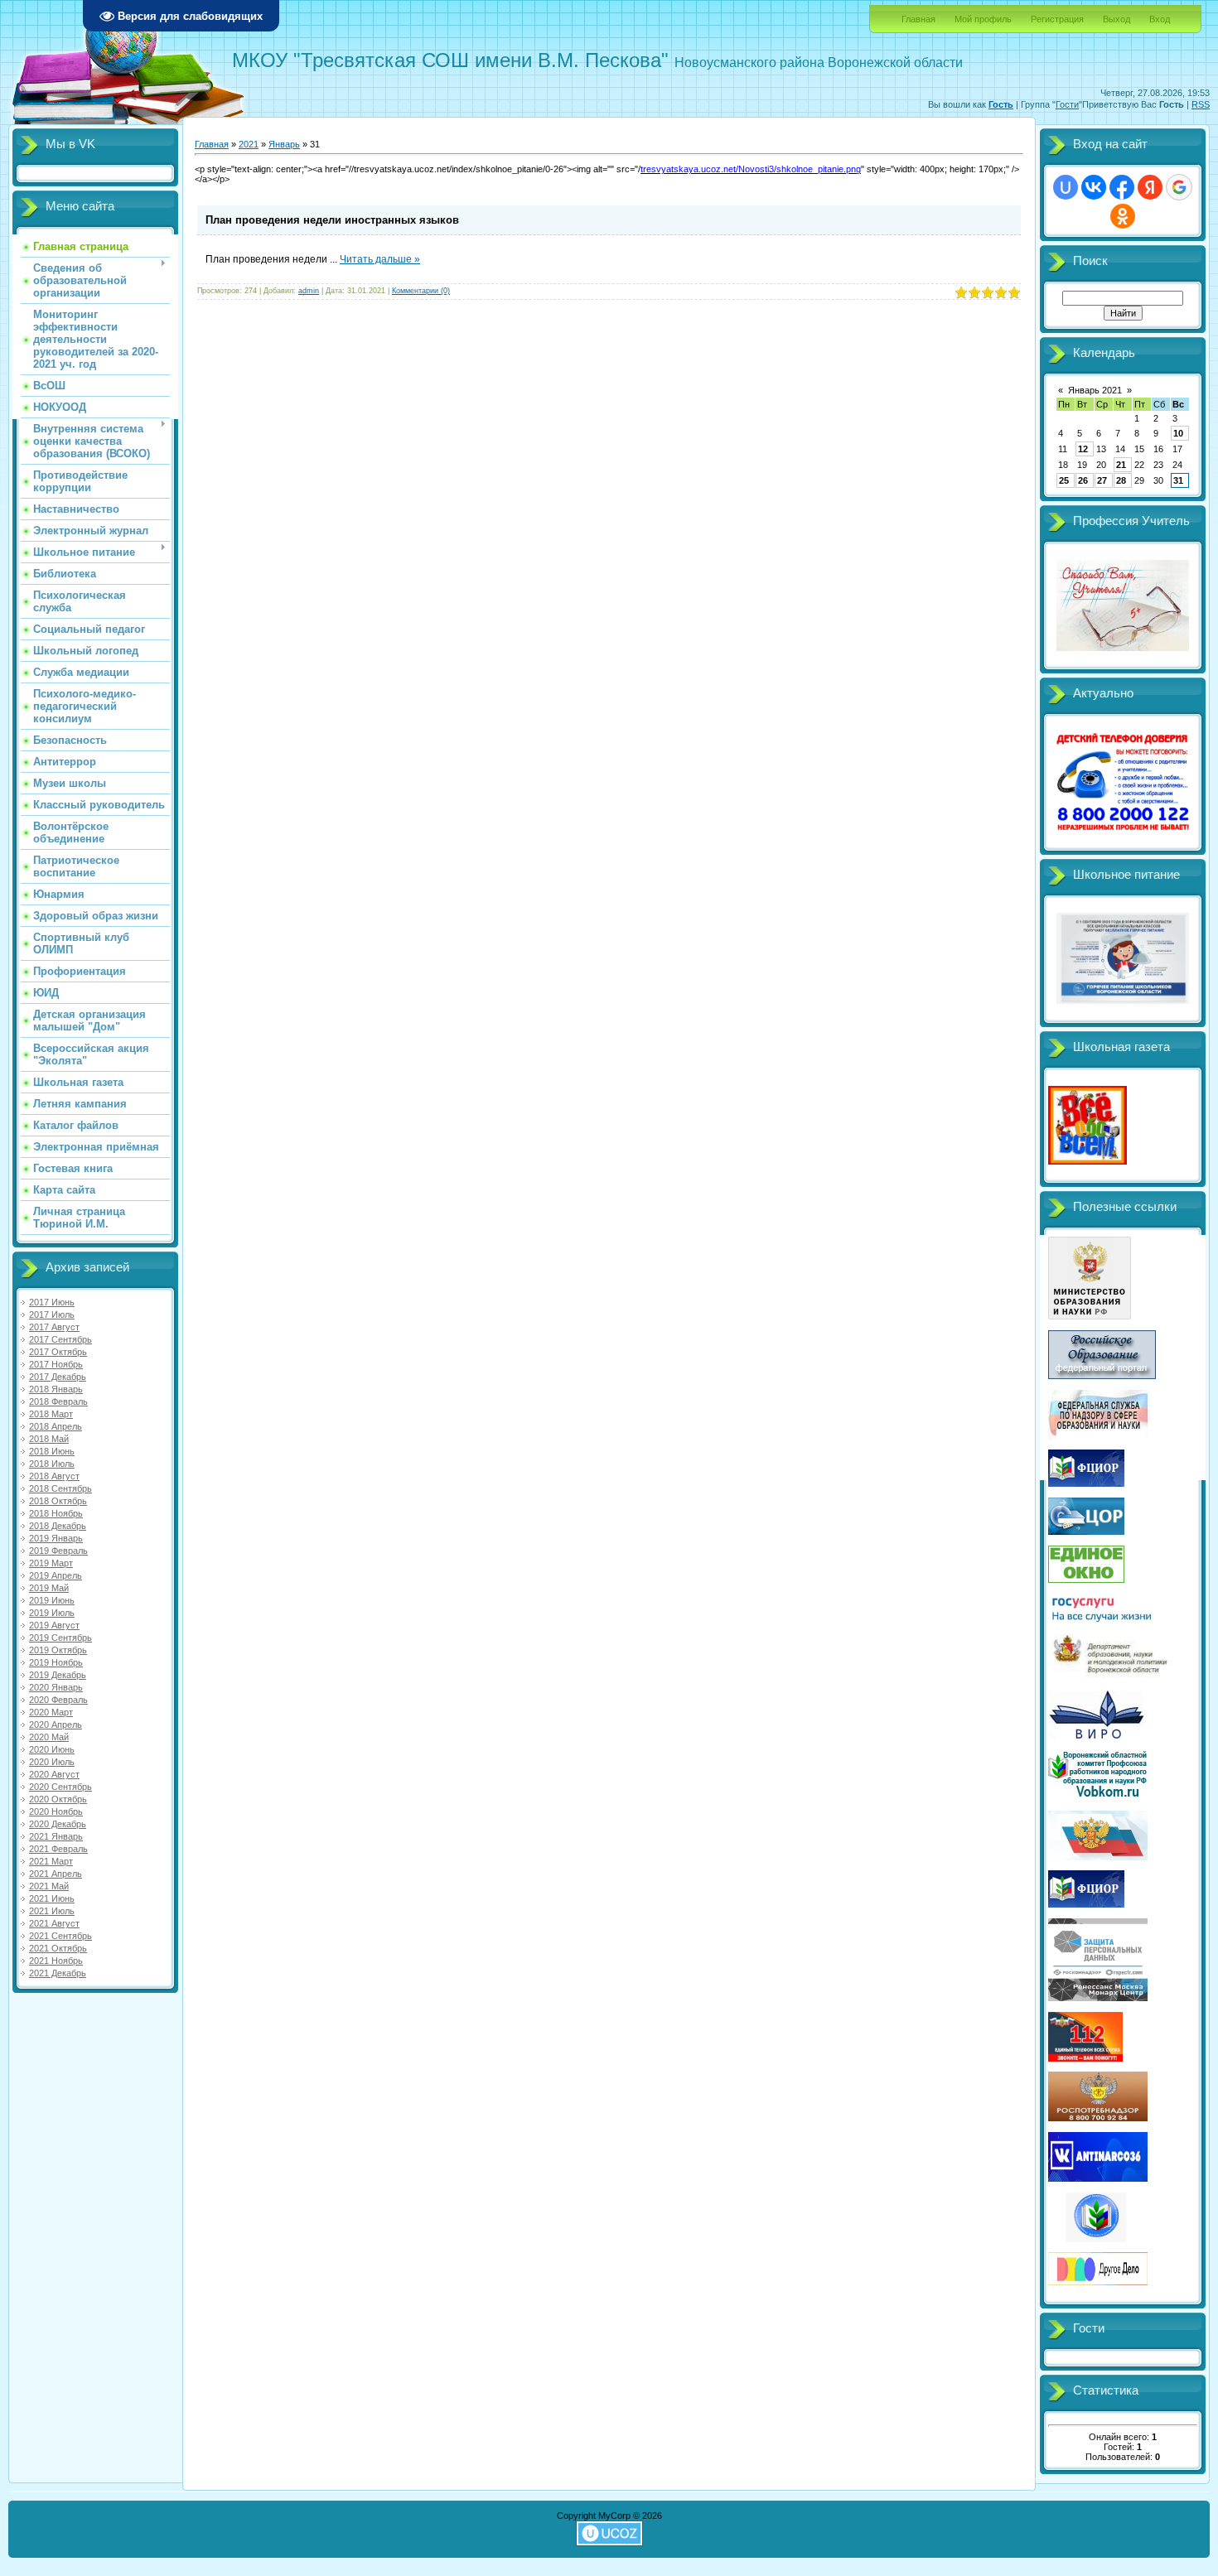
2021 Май (49, 1886)
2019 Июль (52, 1613)
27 (1102, 480)
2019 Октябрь (58, 1650)
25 (1064, 480)
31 (1178, 480)
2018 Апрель (56, 1426)
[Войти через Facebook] (1122, 187)
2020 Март (51, 1712)
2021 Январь (56, 1836)
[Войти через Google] (1179, 187)
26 (1083, 480)
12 (1083, 449)
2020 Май (49, 1737)
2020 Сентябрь (60, 1787)
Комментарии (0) (421, 291)
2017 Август (54, 1327)
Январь (284, 144)
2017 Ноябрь (56, 1364)
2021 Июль (52, 1911)
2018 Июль (52, 1464)
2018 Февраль (58, 1401)
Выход (1116, 19)
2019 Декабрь (58, 1675)
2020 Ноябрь (56, 1811)
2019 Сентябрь (60, 1638)
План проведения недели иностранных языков (332, 220)
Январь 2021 (1095, 390)
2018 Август (54, 1476)
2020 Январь (56, 1687)
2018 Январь (56, 1389)
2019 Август (54, 1625)
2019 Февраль (58, 1551)
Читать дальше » (380, 259)
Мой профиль (983, 19)
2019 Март (51, 1563)
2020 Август (54, 1774)
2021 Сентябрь (60, 1936)
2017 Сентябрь (60, 1339)
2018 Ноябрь (56, 1513)
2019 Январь (56, 1538)
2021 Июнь (52, 1898)
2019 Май (49, 1588)
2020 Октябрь (58, 1799)
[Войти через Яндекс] (1150, 187)
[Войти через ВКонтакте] (1094, 187)
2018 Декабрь (58, 1526)
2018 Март (51, 1414)
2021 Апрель (56, 1874)
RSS (1201, 104)
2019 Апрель (56, 1575)
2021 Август (54, 1923)
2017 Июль (52, 1315)
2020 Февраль (58, 1700)
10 (1178, 433)
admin (309, 291)
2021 (249, 144)
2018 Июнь (52, 1451)
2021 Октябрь (58, 1948)
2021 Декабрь (58, 1973)
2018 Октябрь (58, 1501)
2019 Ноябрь (56, 1662)
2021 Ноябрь (56, 1961)
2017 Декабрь (58, 1377)
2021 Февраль (58, 1849)
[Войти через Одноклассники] (1123, 216)
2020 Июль (52, 1762)
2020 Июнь (52, 1749)
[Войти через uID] (1066, 187)
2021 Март (51, 1861)
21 (1121, 465)
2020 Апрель (56, 1725)
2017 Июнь (52, 1302)
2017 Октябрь (58, 1352)
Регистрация (1057, 19)
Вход (1160, 19)
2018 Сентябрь (60, 1488)
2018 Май (49, 1439)
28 (1121, 480)
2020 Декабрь (58, 1824)
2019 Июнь (52, 1600)
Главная (918, 19)
